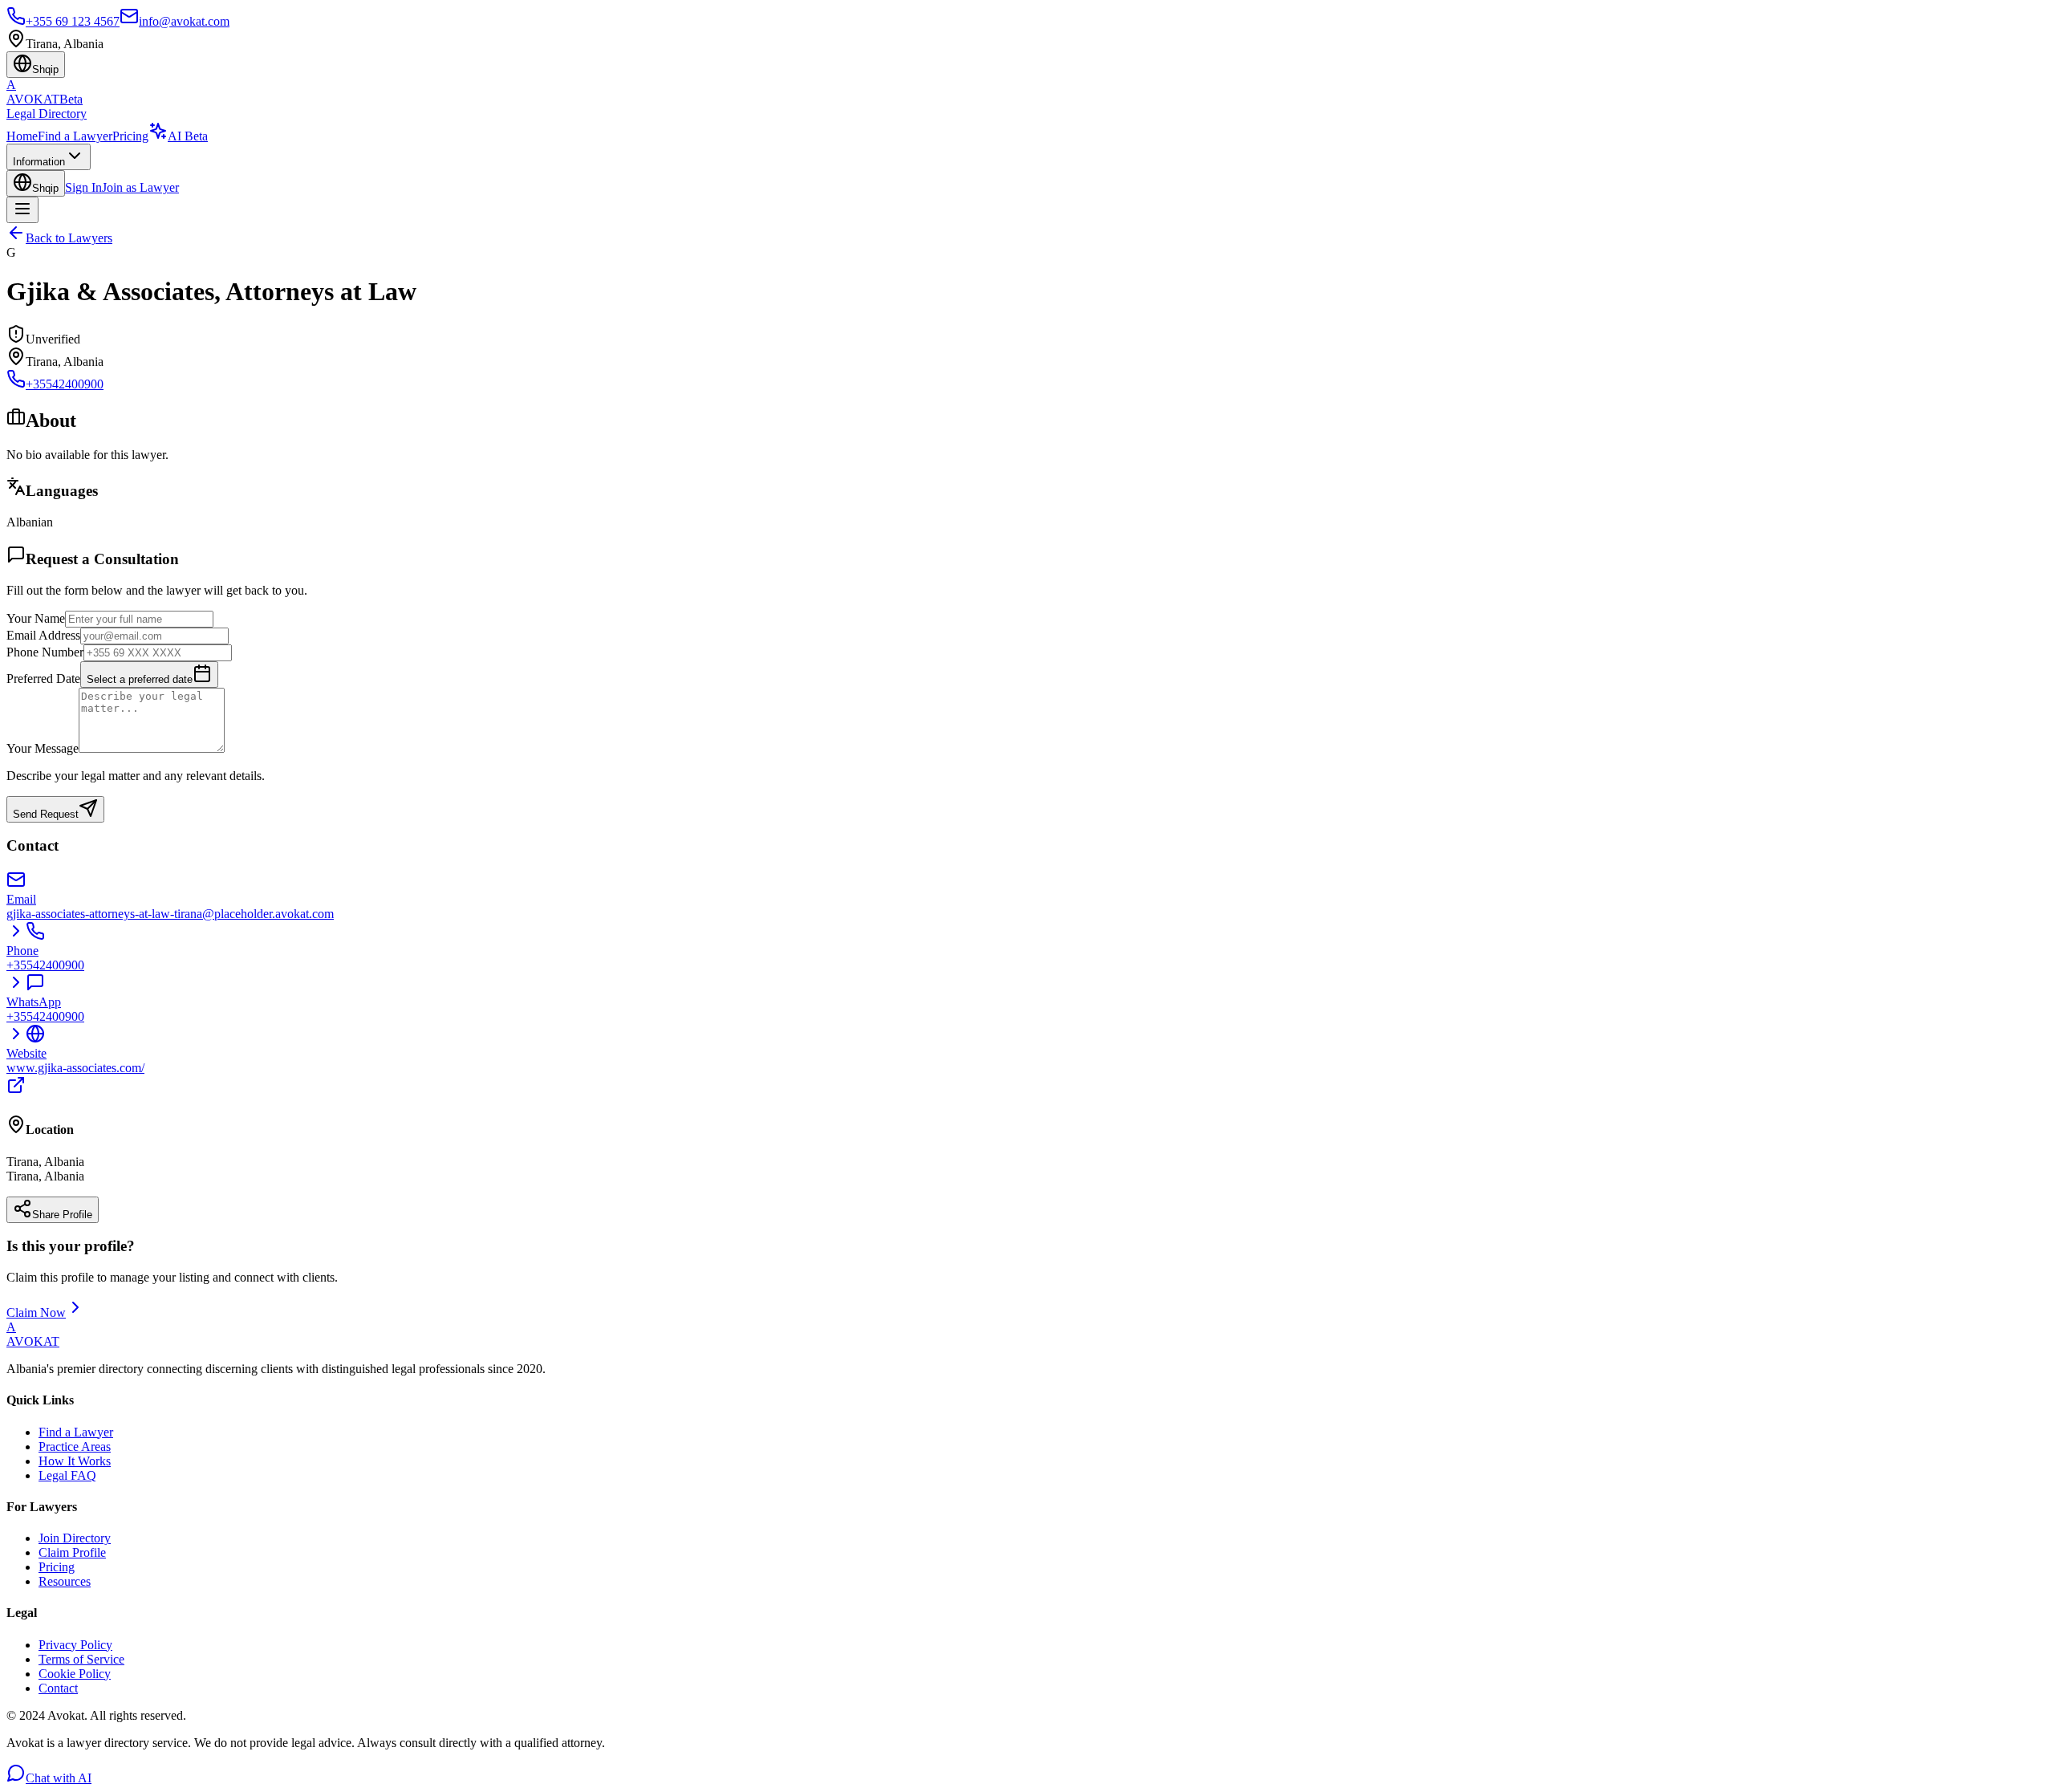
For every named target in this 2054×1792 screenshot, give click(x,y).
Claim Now (36, 1313)
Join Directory (75, 1538)
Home (22, 136)
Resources (65, 1581)
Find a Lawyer (75, 136)
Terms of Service (81, 1659)
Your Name (36, 618)
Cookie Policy (75, 1674)
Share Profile (62, 1215)
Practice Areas (75, 1447)
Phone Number (45, 652)
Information (39, 162)
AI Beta (188, 136)
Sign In (83, 187)
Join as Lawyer (140, 187)
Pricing (130, 136)
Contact (58, 1688)
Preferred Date (43, 679)
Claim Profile (72, 1552)
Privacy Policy (75, 1645)
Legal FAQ (67, 1475)
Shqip (45, 188)
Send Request (46, 814)
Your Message (43, 748)
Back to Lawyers (69, 238)
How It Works (75, 1461)
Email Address (43, 635)
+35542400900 (65, 384)
